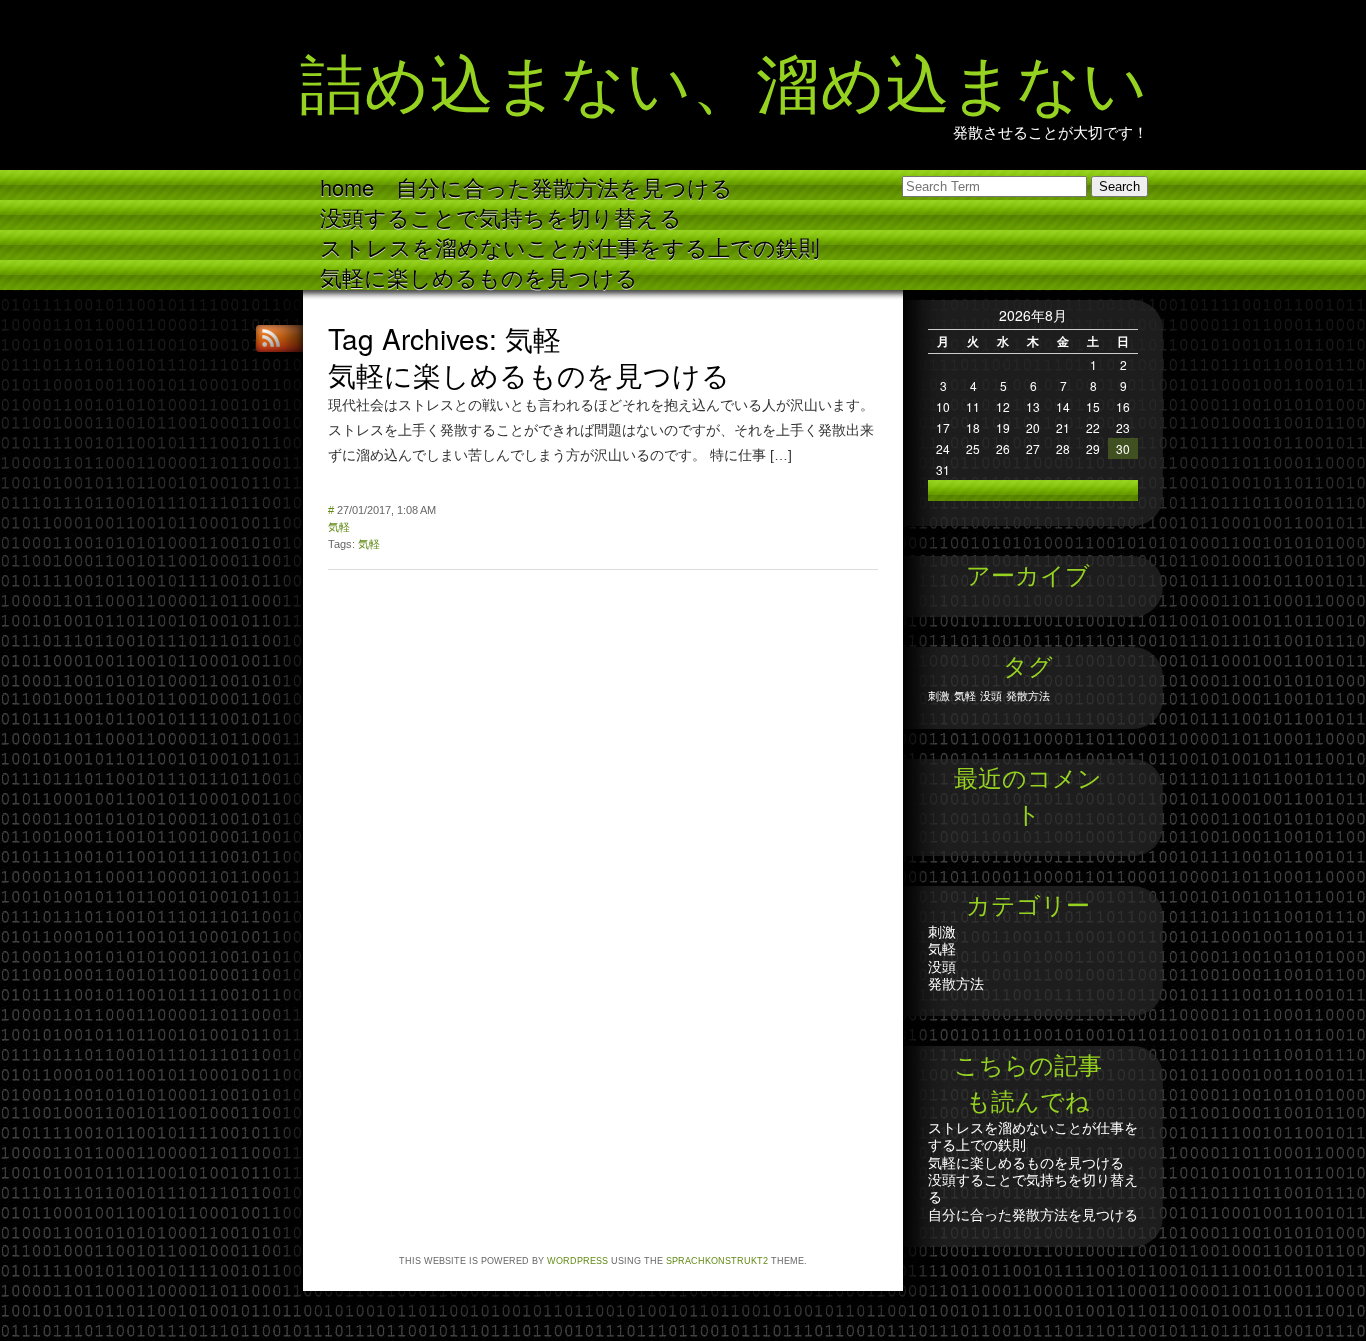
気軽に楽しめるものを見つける (479, 275)
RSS (273, 338)
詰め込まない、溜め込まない (724, 77)
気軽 (339, 527)
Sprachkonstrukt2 (717, 1261)
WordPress (577, 1261)
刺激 (939, 695)
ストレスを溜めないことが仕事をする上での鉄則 (570, 245)
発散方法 (1028, 695)
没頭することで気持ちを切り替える (501, 215)
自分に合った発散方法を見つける (564, 185)
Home (347, 185)
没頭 (991, 695)
